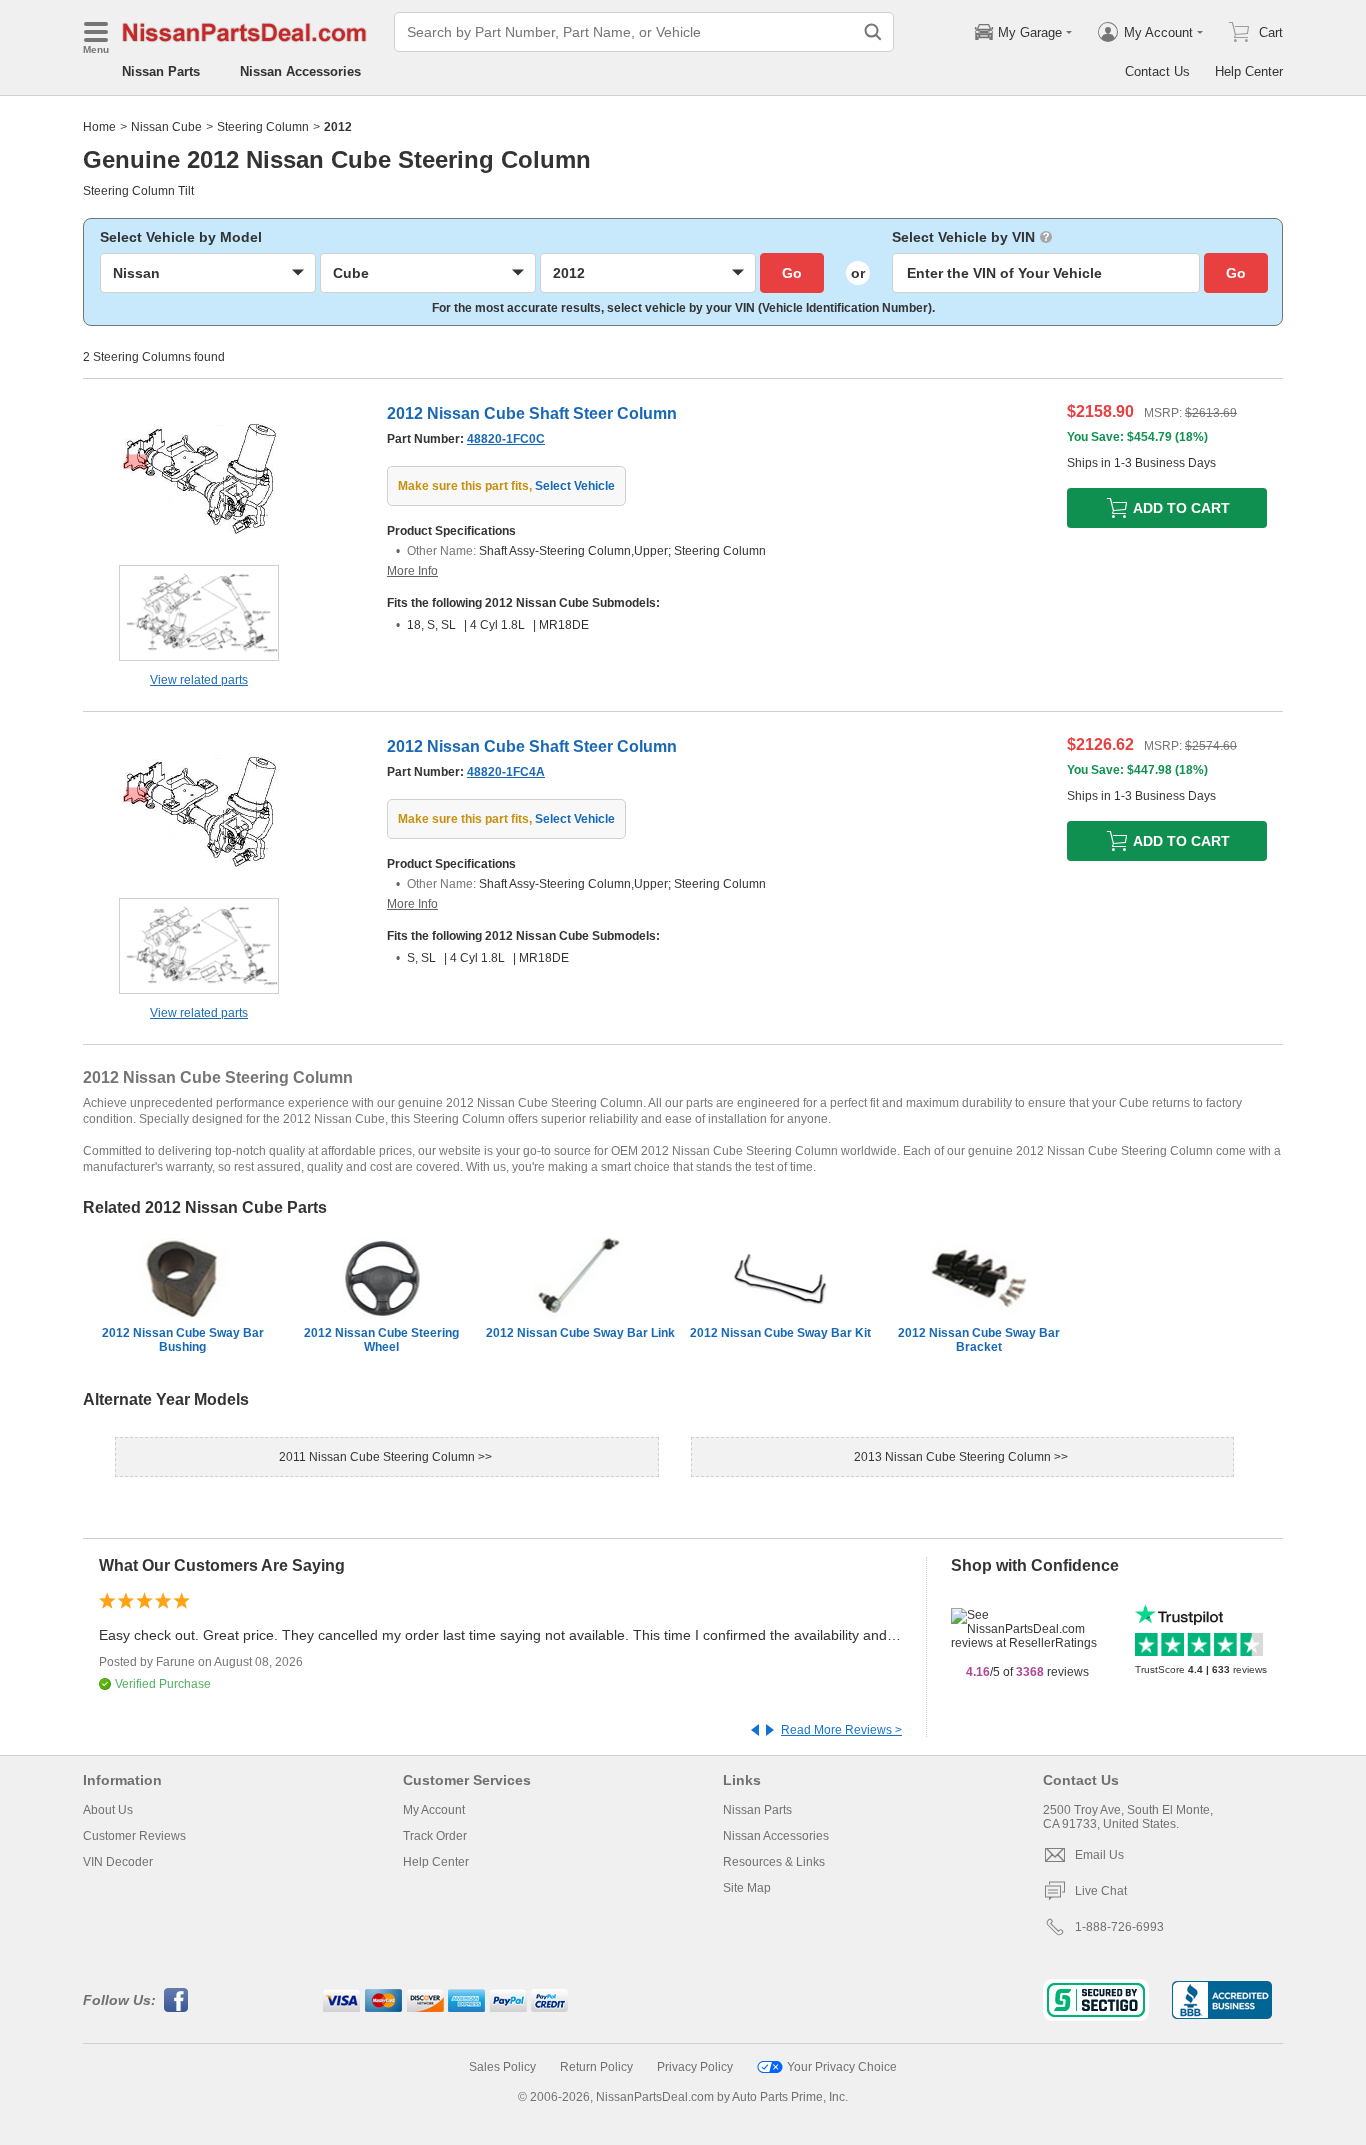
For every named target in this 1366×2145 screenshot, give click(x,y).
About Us (108, 1810)
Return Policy (596, 2067)
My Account (434, 1810)
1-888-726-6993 (1119, 1927)
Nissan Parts (161, 71)
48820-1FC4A (506, 772)
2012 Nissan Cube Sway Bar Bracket (979, 1340)
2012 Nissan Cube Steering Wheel (381, 1340)
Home (99, 127)
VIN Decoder (118, 1862)
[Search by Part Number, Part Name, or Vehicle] (873, 32)
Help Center (1249, 71)
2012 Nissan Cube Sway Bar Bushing (183, 1340)
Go (792, 273)
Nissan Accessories (300, 71)
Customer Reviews (134, 1836)
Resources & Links (774, 1862)
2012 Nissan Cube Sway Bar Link (580, 1333)
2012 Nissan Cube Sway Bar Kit (780, 1333)
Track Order (435, 1836)
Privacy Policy (695, 2067)
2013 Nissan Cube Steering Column (954, 1457)
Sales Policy (502, 2067)
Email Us (1099, 1855)
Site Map (747, 1888)
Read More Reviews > (841, 1730)
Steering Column (263, 127)
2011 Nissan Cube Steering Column (378, 1457)
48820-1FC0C (506, 439)
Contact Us (1157, 71)
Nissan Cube (166, 127)
